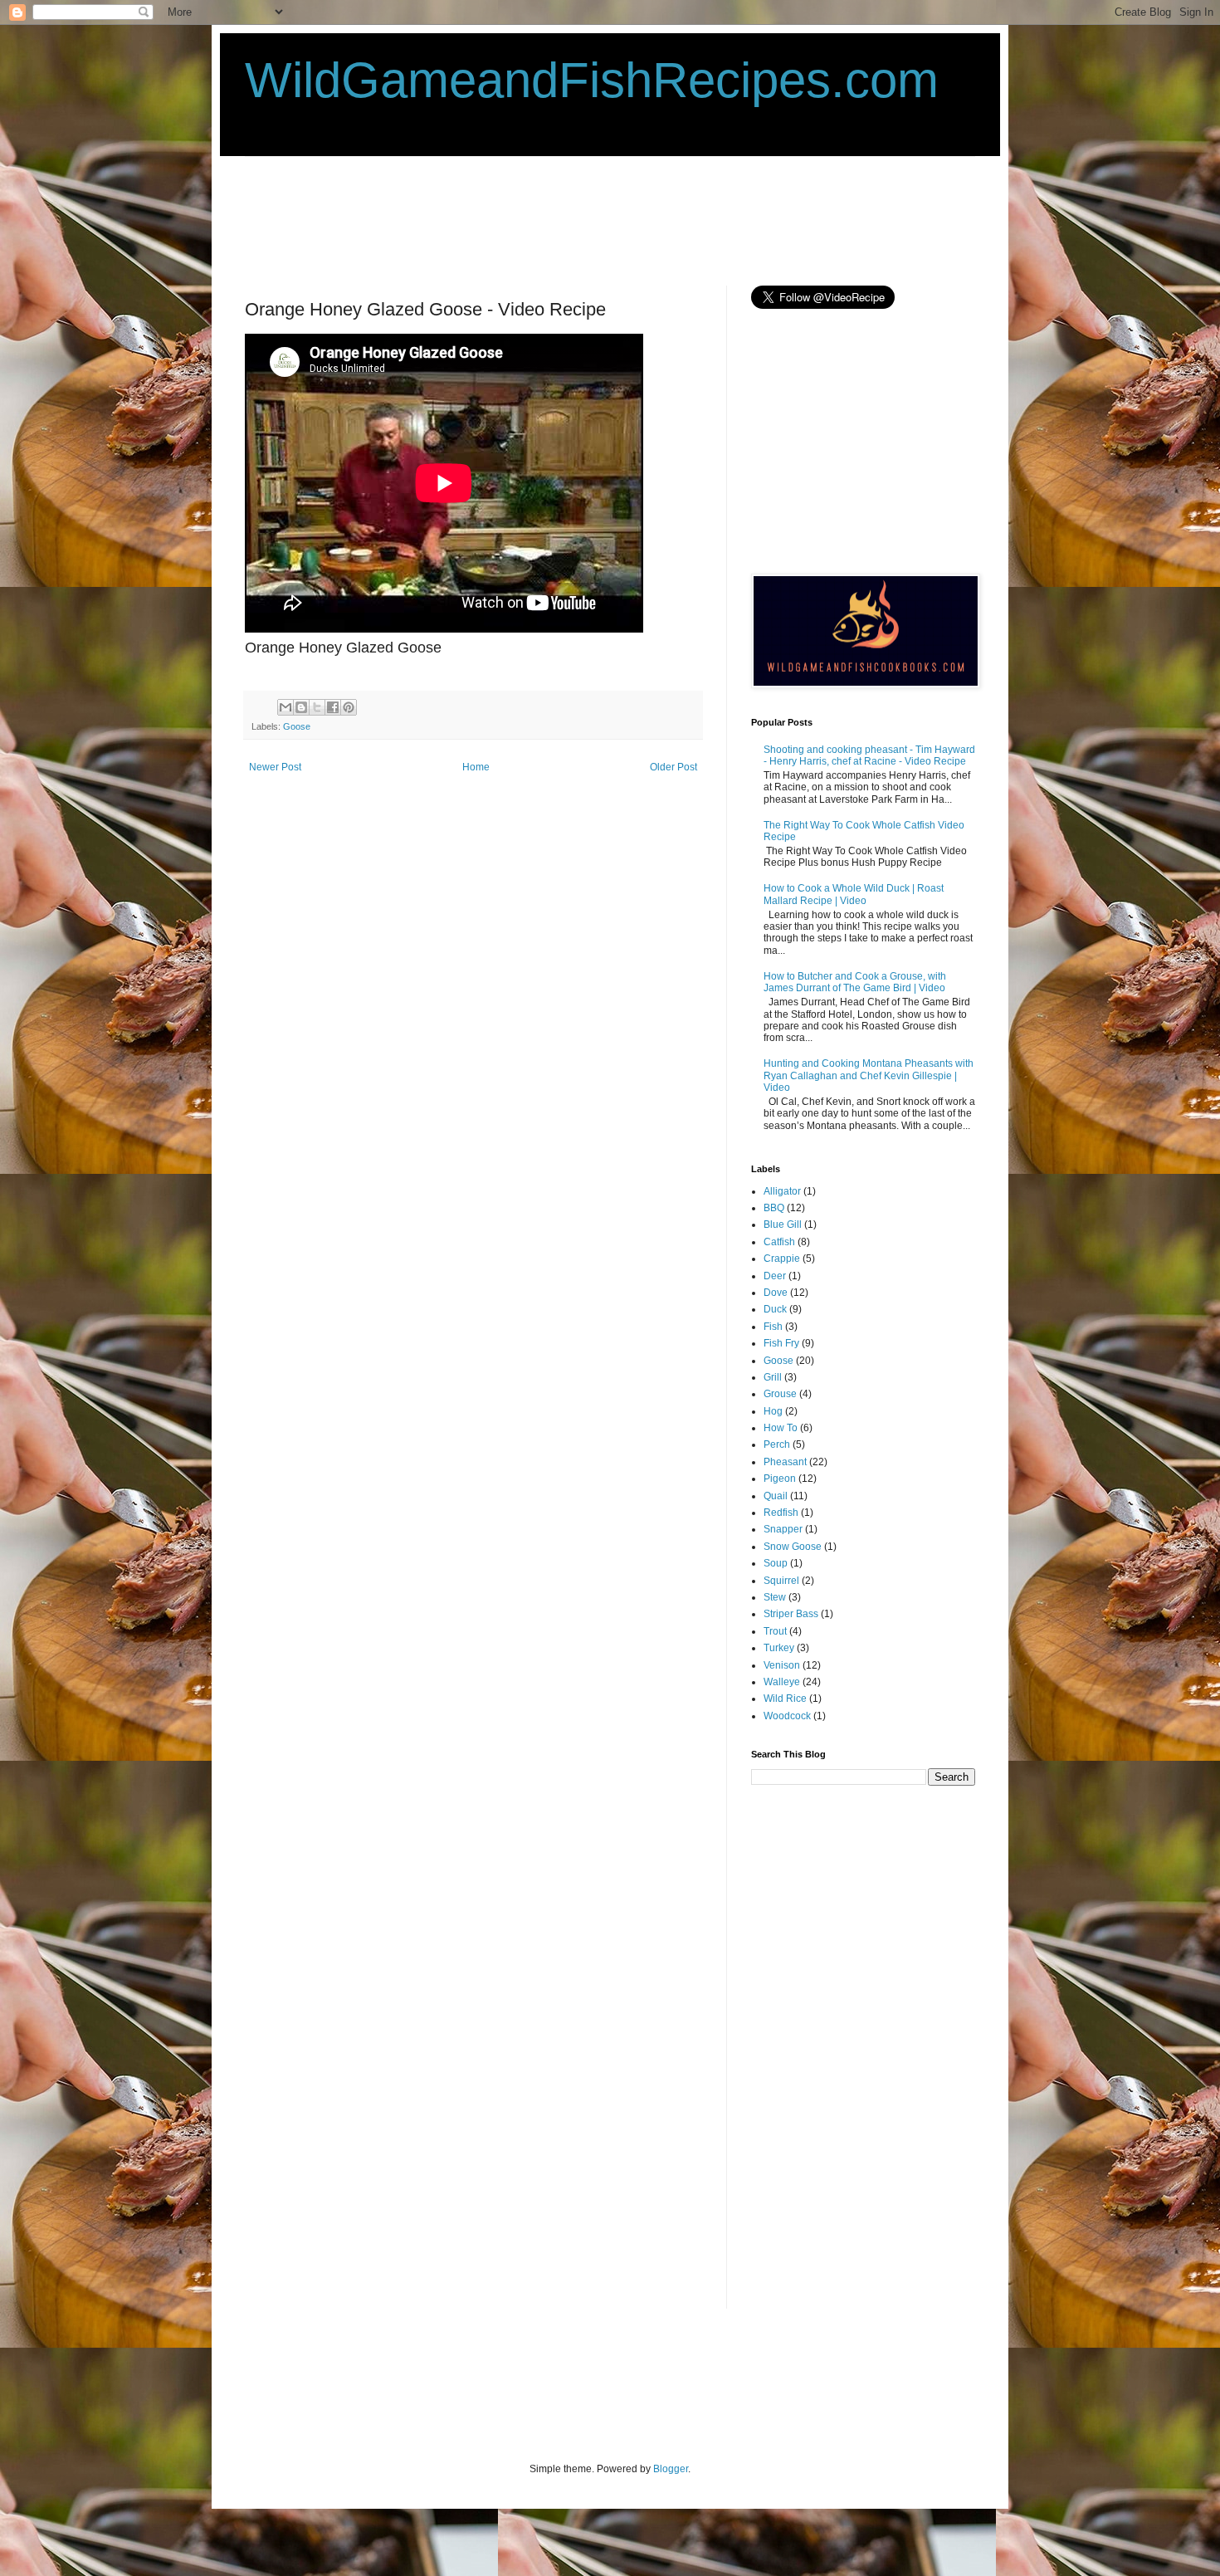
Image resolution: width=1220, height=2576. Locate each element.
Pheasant (785, 1462)
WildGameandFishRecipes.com (592, 80)
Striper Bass (791, 1614)
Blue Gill (783, 1224)
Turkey (779, 1648)
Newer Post (275, 767)
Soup (776, 1563)
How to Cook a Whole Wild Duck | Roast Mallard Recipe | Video (854, 894)
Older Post (673, 767)
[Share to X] (317, 707)
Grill (773, 1377)
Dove (776, 1293)
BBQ (774, 1208)
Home (476, 767)
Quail (776, 1496)
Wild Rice (785, 1699)
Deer (775, 1276)
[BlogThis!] (301, 707)
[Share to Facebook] (333, 707)
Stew (775, 1597)
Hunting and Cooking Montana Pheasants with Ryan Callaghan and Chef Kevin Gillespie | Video (869, 1075)
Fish (773, 1327)
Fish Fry (781, 1343)
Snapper (783, 1529)
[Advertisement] (547, 219)
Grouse (780, 1394)
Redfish (781, 1513)
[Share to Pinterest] (349, 707)
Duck (775, 1309)
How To (781, 1428)
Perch (777, 1444)
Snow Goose (793, 1547)
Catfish (779, 1242)
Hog (773, 1411)
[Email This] (285, 707)
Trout (775, 1631)
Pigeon (780, 1479)
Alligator (782, 1191)
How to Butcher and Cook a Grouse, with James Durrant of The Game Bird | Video (855, 982)
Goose (297, 726)
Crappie (782, 1259)
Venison (782, 1665)
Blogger (671, 2469)
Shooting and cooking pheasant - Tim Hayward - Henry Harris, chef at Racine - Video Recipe (869, 755)
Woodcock (787, 1716)
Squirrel (781, 1581)
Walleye (782, 1682)
